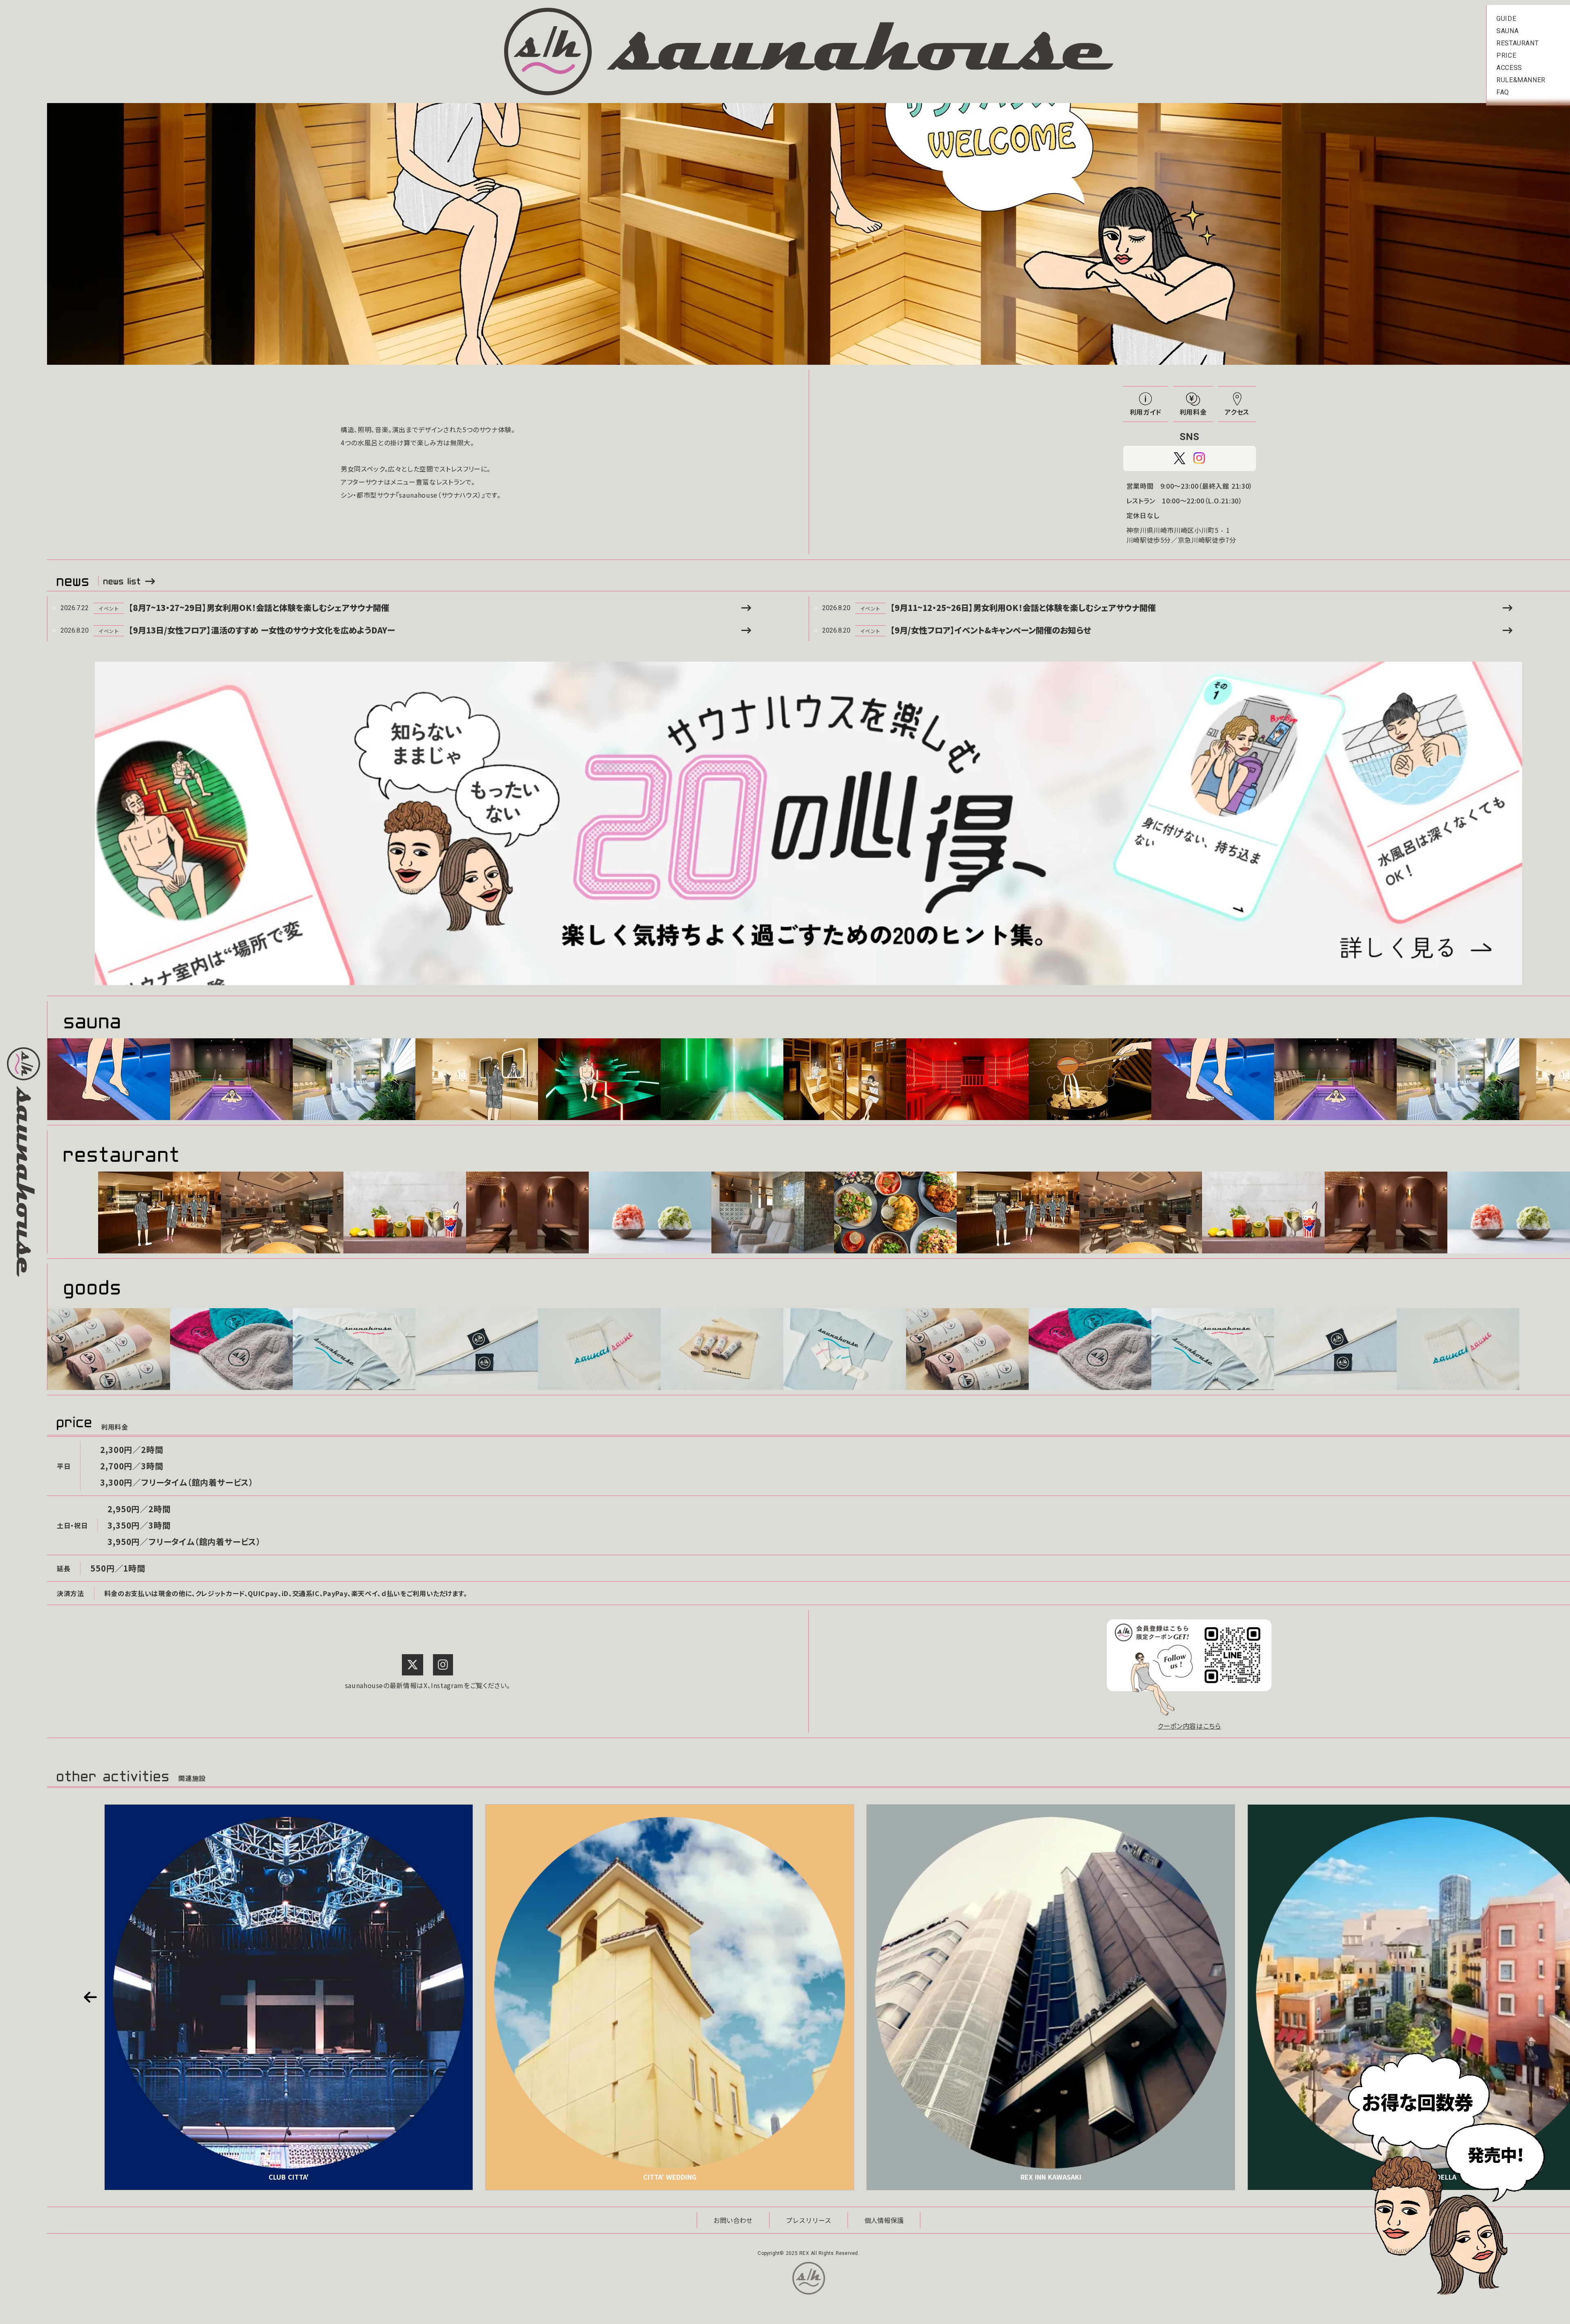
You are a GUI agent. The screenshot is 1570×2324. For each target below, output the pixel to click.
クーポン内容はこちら (1189, 1726)
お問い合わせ (733, 2220)
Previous (90, 1997)
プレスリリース (809, 2220)
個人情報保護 (884, 2220)
